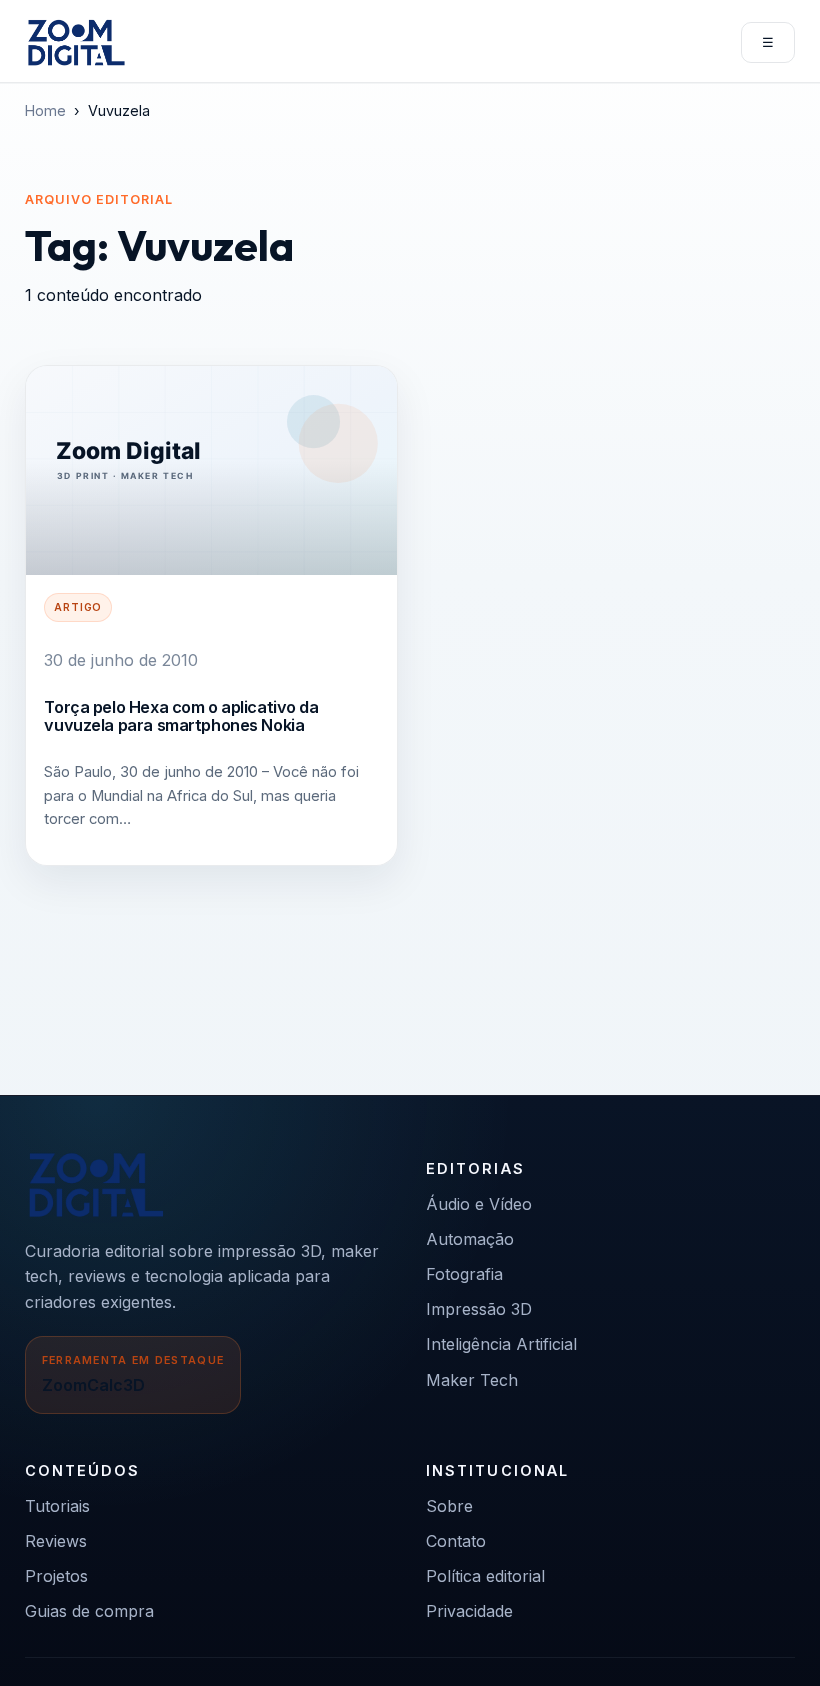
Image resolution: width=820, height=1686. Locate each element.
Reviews (56, 1541)
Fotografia (464, 1274)
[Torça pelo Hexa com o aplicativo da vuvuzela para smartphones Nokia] (211, 470)
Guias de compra (89, 1611)
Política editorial (485, 1576)
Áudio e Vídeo (479, 1204)
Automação (470, 1239)
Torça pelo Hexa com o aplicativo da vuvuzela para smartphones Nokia (181, 716)
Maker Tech (472, 1380)
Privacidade (469, 1611)
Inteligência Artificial (501, 1344)
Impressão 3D (479, 1309)
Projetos (56, 1576)
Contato (456, 1541)
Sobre (449, 1506)
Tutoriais (57, 1506)
